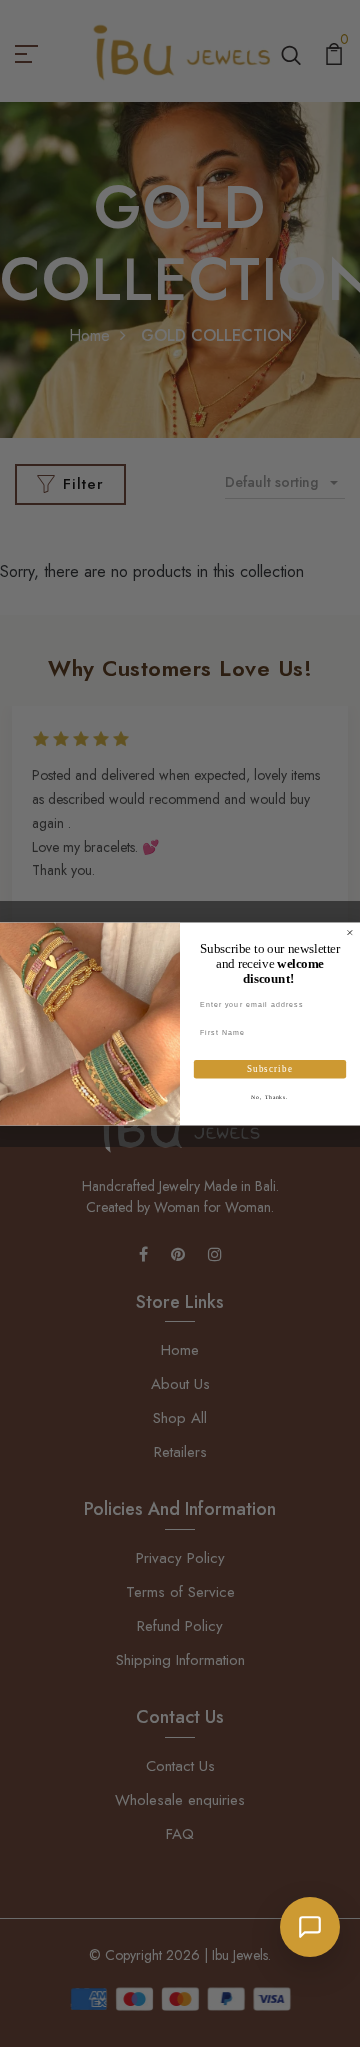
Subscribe (269, 1069)
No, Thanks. (269, 1096)
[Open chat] (310, 1927)
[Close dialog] (349, 932)
